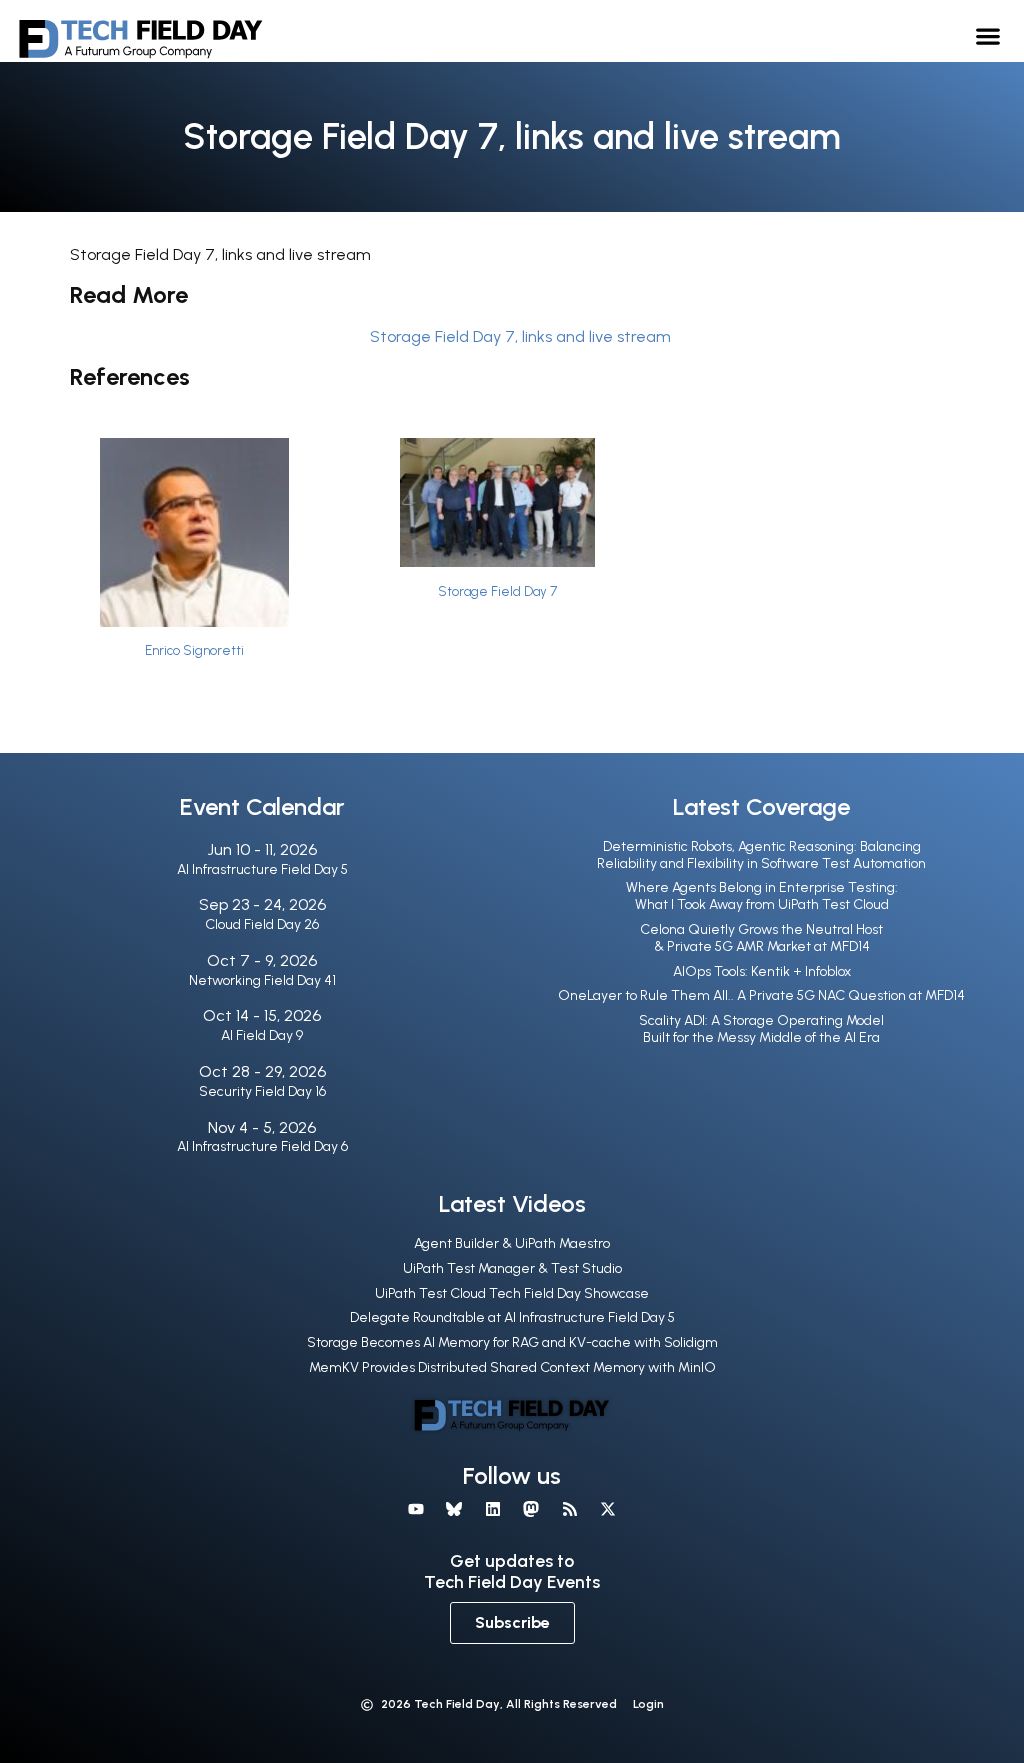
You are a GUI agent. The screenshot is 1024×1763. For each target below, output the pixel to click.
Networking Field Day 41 (262, 980)
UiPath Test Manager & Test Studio (512, 1268)
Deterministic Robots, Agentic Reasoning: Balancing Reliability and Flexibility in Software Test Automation (761, 855)
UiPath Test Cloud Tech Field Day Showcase (512, 1293)
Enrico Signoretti (194, 650)
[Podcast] (569, 1509)
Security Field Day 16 (262, 1091)
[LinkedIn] (493, 1509)
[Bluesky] (454, 1509)
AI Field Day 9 (262, 1035)
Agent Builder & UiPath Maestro (512, 1243)
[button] (988, 35)
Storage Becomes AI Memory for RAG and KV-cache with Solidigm (512, 1342)
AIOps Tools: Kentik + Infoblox (762, 971)
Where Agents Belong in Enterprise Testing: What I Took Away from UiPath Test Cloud (762, 896)
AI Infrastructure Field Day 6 (262, 1146)
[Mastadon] (531, 1509)
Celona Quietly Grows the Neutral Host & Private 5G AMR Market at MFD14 (761, 938)
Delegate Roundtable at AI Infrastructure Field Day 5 (512, 1317)
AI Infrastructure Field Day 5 (262, 869)
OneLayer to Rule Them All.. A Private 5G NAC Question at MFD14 (761, 995)
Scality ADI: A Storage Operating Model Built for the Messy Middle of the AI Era (761, 1029)
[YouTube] (416, 1509)
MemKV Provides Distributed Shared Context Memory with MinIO (512, 1367)
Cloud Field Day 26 (262, 924)
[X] (608, 1509)
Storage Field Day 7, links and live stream (520, 336)
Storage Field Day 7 (497, 591)
